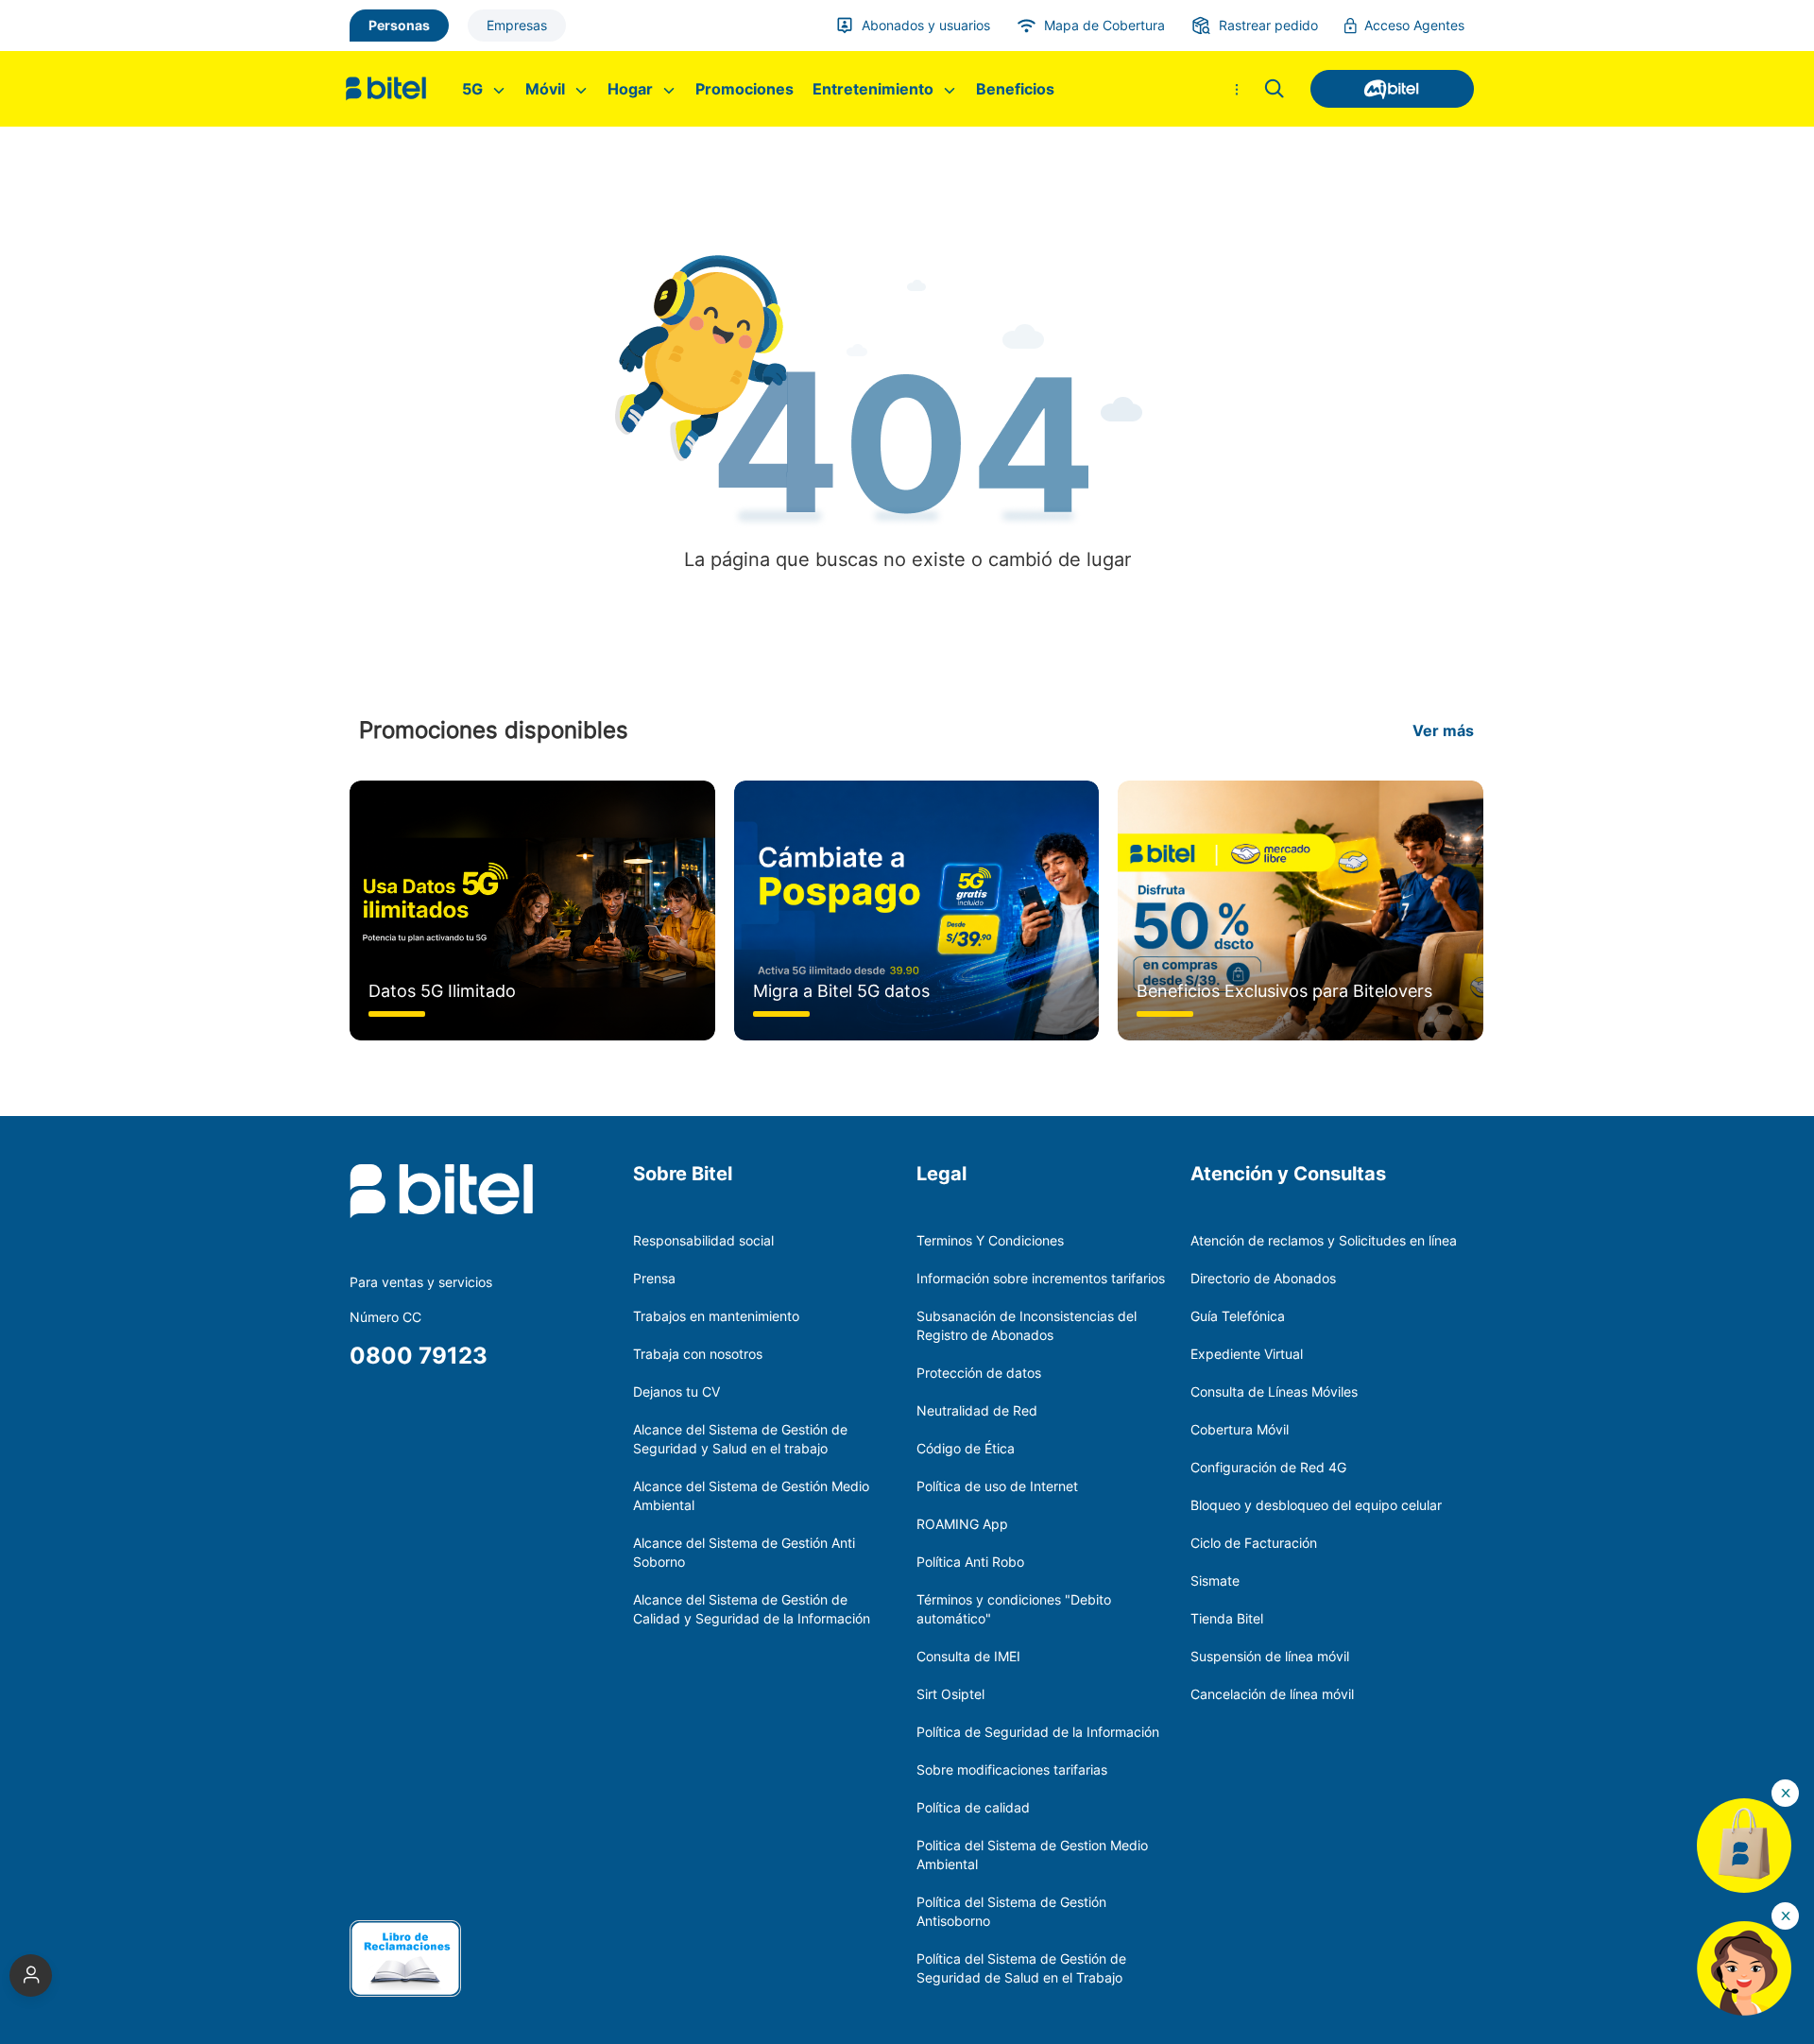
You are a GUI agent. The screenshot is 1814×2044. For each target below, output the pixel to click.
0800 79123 (419, 1356)
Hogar (632, 89)
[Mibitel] (1383, 89)
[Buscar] (1275, 89)
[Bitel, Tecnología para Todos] (391, 89)
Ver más (1443, 730)
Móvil (547, 89)
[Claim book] (405, 1957)
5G (474, 89)
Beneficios (1015, 89)
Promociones (744, 89)
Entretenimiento (875, 89)
